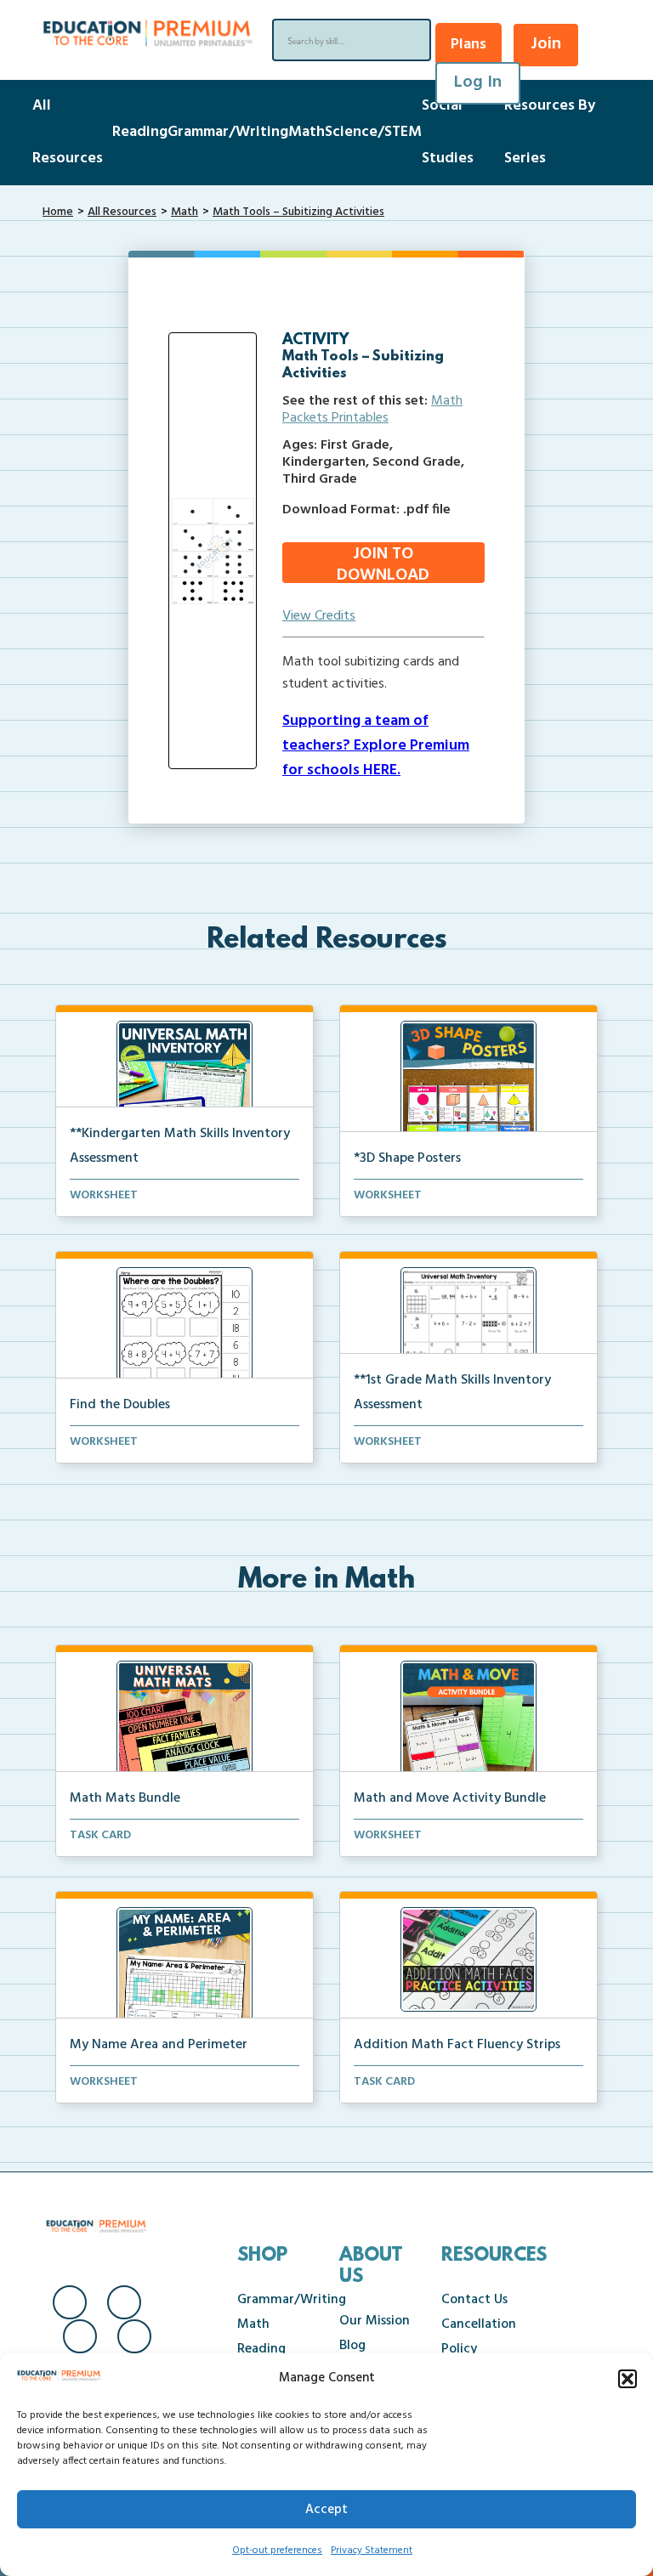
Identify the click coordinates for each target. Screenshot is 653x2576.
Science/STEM (373, 132)
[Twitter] (80, 2336)
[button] (627, 2379)
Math (307, 132)
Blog (352, 2346)
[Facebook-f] (70, 2302)
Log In (478, 82)
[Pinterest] (134, 2336)
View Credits (319, 616)
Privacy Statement (372, 2551)
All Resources (122, 212)
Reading (140, 132)
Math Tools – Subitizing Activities (298, 212)
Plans (468, 45)
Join (546, 44)
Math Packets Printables (372, 410)
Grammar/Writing (228, 132)
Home (58, 212)
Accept (326, 2510)
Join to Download (383, 563)
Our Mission (375, 2321)
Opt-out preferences (277, 2551)
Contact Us (474, 2300)
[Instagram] (124, 2302)
